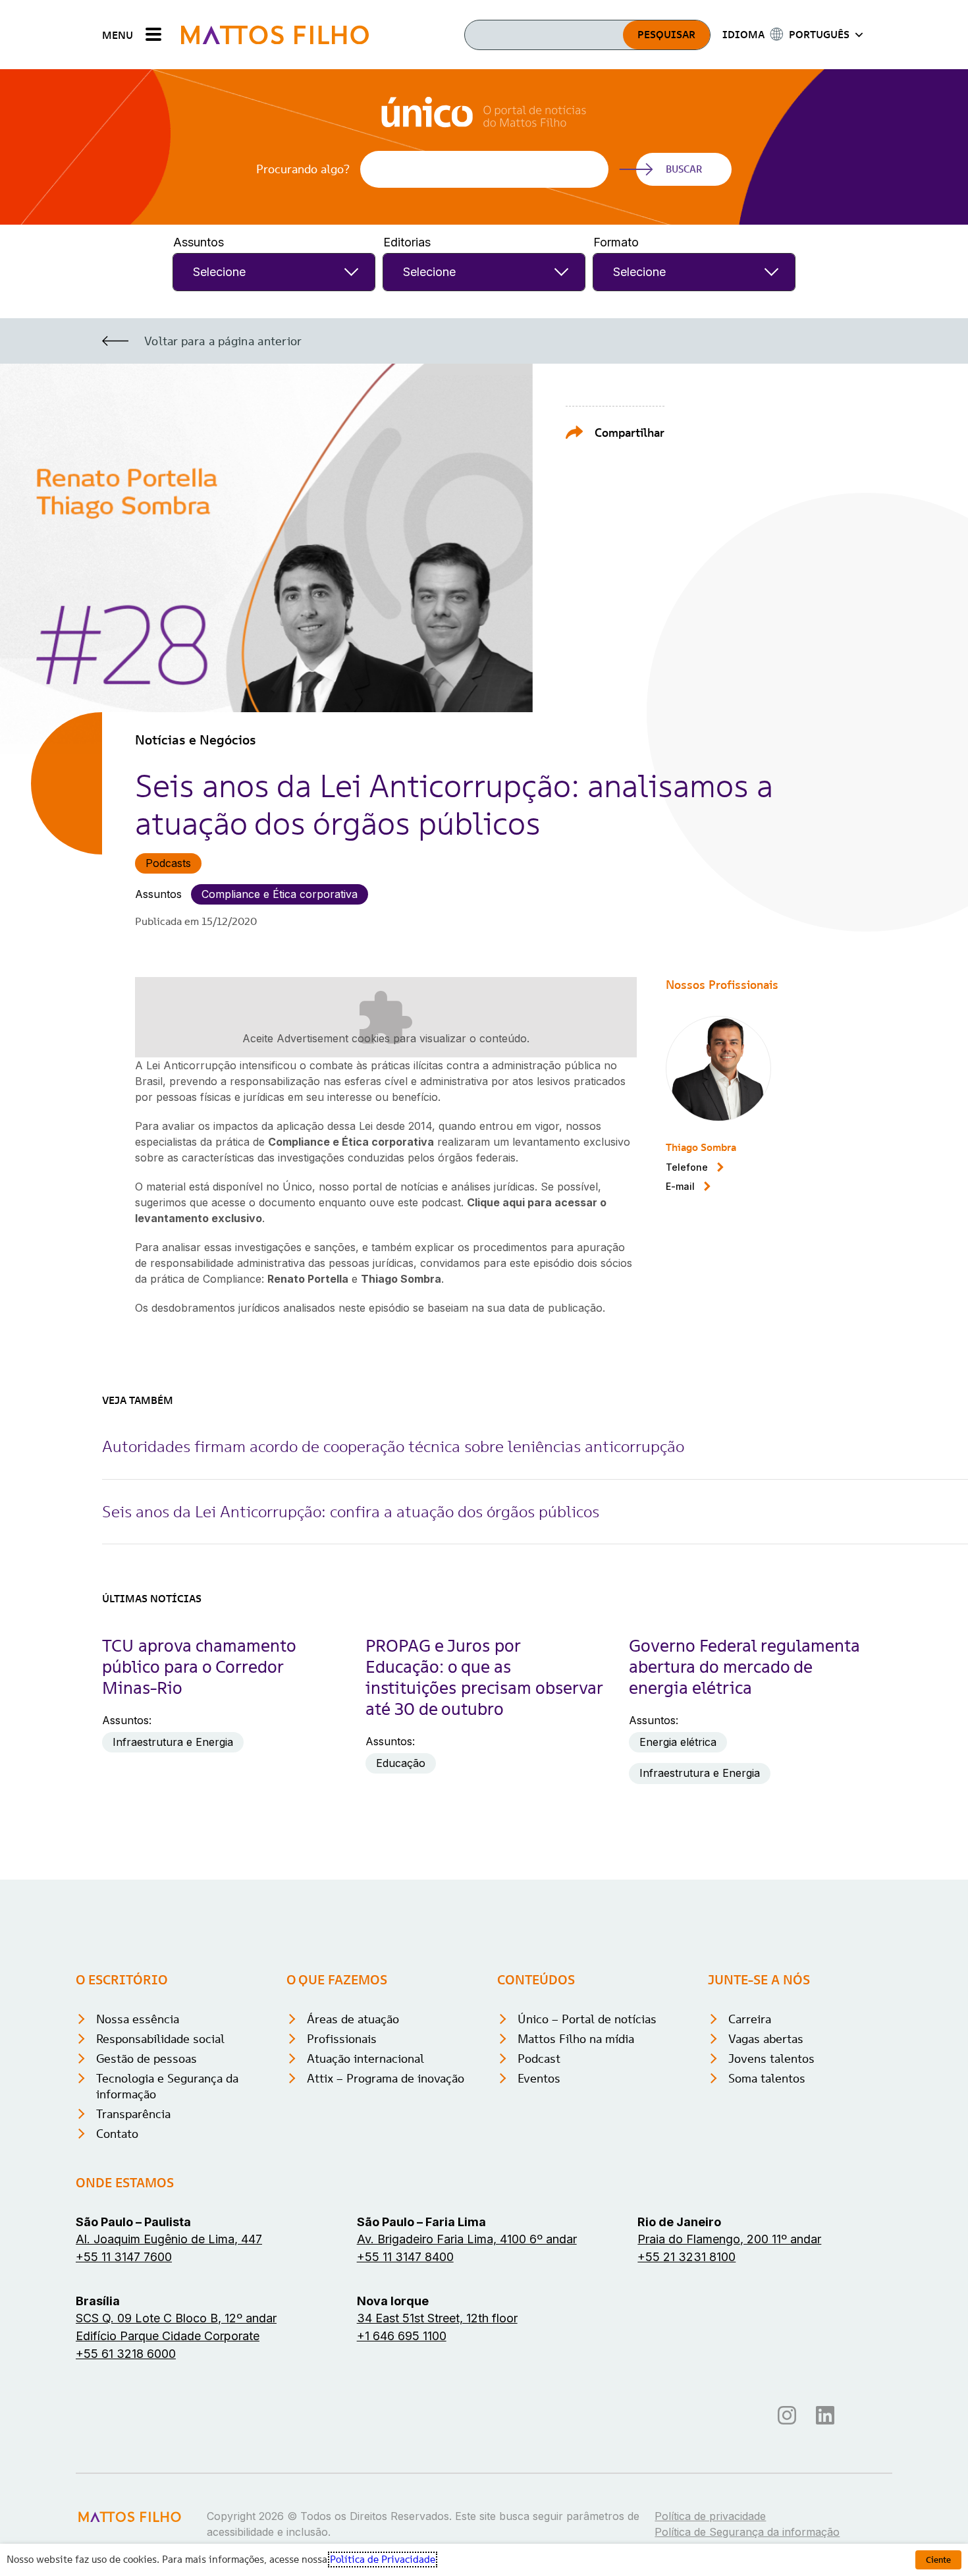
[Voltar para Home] (275, 35)
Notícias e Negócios (196, 740)
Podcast (539, 2058)
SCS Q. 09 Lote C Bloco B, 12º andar (176, 2318)
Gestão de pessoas (147, 2058)
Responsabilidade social (160, 2039)
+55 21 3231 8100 (686, 2257)
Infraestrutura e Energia (173, 1742)
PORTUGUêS (819, 34)
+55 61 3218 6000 (126, 2354)
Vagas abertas (766, 2039)
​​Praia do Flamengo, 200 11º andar (729, 2239)
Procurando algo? (303, 169)
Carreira (750, 2019)
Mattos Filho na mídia (576, 2039)
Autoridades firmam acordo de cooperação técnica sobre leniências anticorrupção (393, 1446)
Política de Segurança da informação (747, 2532)
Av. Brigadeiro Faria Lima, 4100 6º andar (467, 2239)
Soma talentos (767, 2078)
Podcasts (168, 863)
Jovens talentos (771, 2058)
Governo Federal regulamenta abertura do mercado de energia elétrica (744, 1667)
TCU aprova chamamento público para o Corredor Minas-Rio (199, 1667)
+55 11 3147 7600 (124, 2257)
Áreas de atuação (353, 2019)
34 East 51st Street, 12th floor (437, 2318)
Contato (117, 2134)
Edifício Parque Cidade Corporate (168, 2336)
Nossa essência (138, 2019)
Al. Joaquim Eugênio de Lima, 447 (169, 2239)
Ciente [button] (938, 2560)
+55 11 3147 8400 (405, 2257)
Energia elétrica (678, 1742)
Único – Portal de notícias (587, 2019)
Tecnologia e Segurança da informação (167, 2086)
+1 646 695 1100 (402, 2336)
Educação (401, 1763)
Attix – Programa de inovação (386, 2078)
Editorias (407, 242)
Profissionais (342, 2039)
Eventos (539, 2078)
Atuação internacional (365, 2058)
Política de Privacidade (383, 2560)
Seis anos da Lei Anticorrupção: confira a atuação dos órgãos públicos (351, 1512)
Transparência (133, 2114)
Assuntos (199, 242)
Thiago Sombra (701, 1147)
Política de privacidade (710, 2516)
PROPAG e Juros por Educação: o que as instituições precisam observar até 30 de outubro (484, 1677)
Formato (616, 242)
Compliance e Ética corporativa (280, 894)
